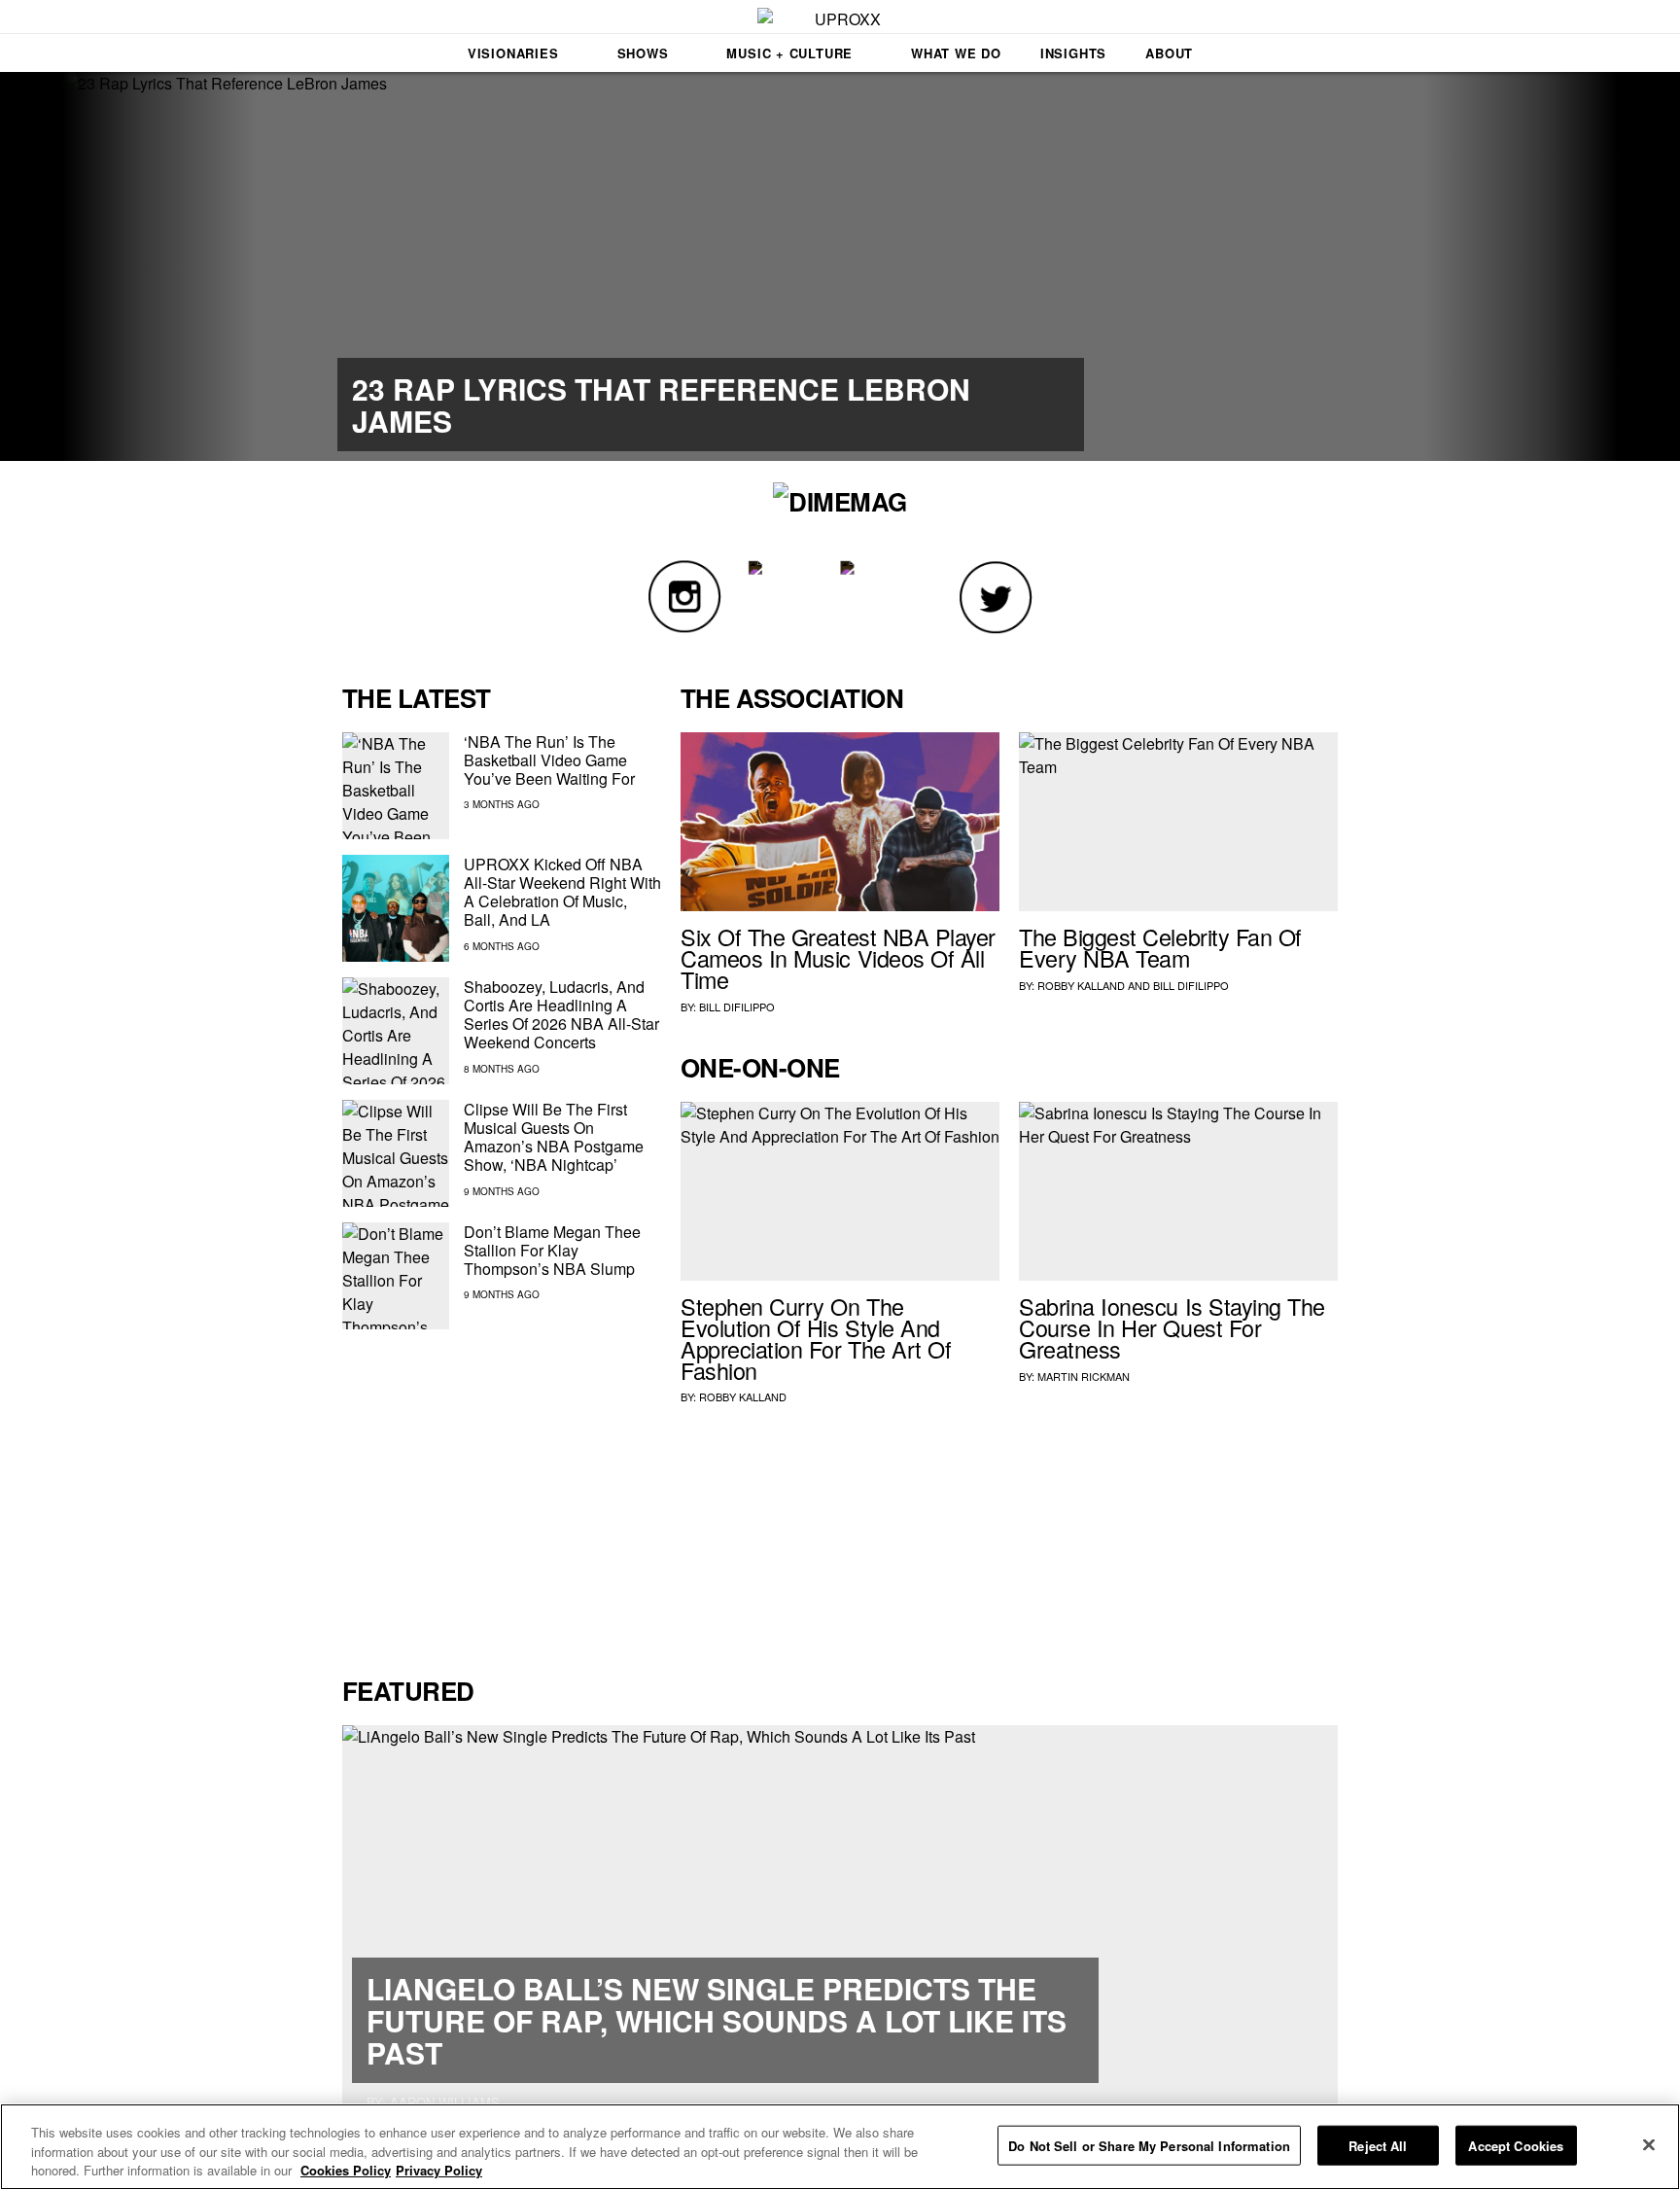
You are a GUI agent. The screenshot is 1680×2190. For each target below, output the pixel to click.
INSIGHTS (1073, 53)
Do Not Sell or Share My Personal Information (1149, 2145)
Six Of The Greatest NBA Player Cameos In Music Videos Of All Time (838, 958)
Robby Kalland (1081, 985)
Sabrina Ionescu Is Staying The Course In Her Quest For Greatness (1172, 1327)
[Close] (1649, 2144)
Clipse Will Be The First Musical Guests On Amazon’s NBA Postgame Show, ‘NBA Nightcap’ (554, 1137)
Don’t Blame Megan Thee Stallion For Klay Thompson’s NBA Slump (552, 1250)
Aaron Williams (445, 2102)
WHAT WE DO (956, 53)
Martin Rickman (1084, 1376)
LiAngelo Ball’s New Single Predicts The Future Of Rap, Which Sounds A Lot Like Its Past (717, 2020)
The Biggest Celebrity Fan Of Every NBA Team (1160, 947)
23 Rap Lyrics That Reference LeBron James (661, 405)
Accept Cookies (1516, 2145)
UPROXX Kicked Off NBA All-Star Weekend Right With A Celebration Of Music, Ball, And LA (562, 892)
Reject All (1378, 2145)
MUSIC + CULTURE (789, 53)
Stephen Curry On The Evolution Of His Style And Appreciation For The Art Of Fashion (816, 1338)
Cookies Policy (346, 2170)
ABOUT (1169, 53)
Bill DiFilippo (737, 1007)
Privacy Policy (439, 2170)
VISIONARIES (513, 53)
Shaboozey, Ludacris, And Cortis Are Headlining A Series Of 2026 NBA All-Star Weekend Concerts (561, 1015)
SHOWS (643, 53)
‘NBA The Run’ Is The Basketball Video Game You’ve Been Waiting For (549, 760)
